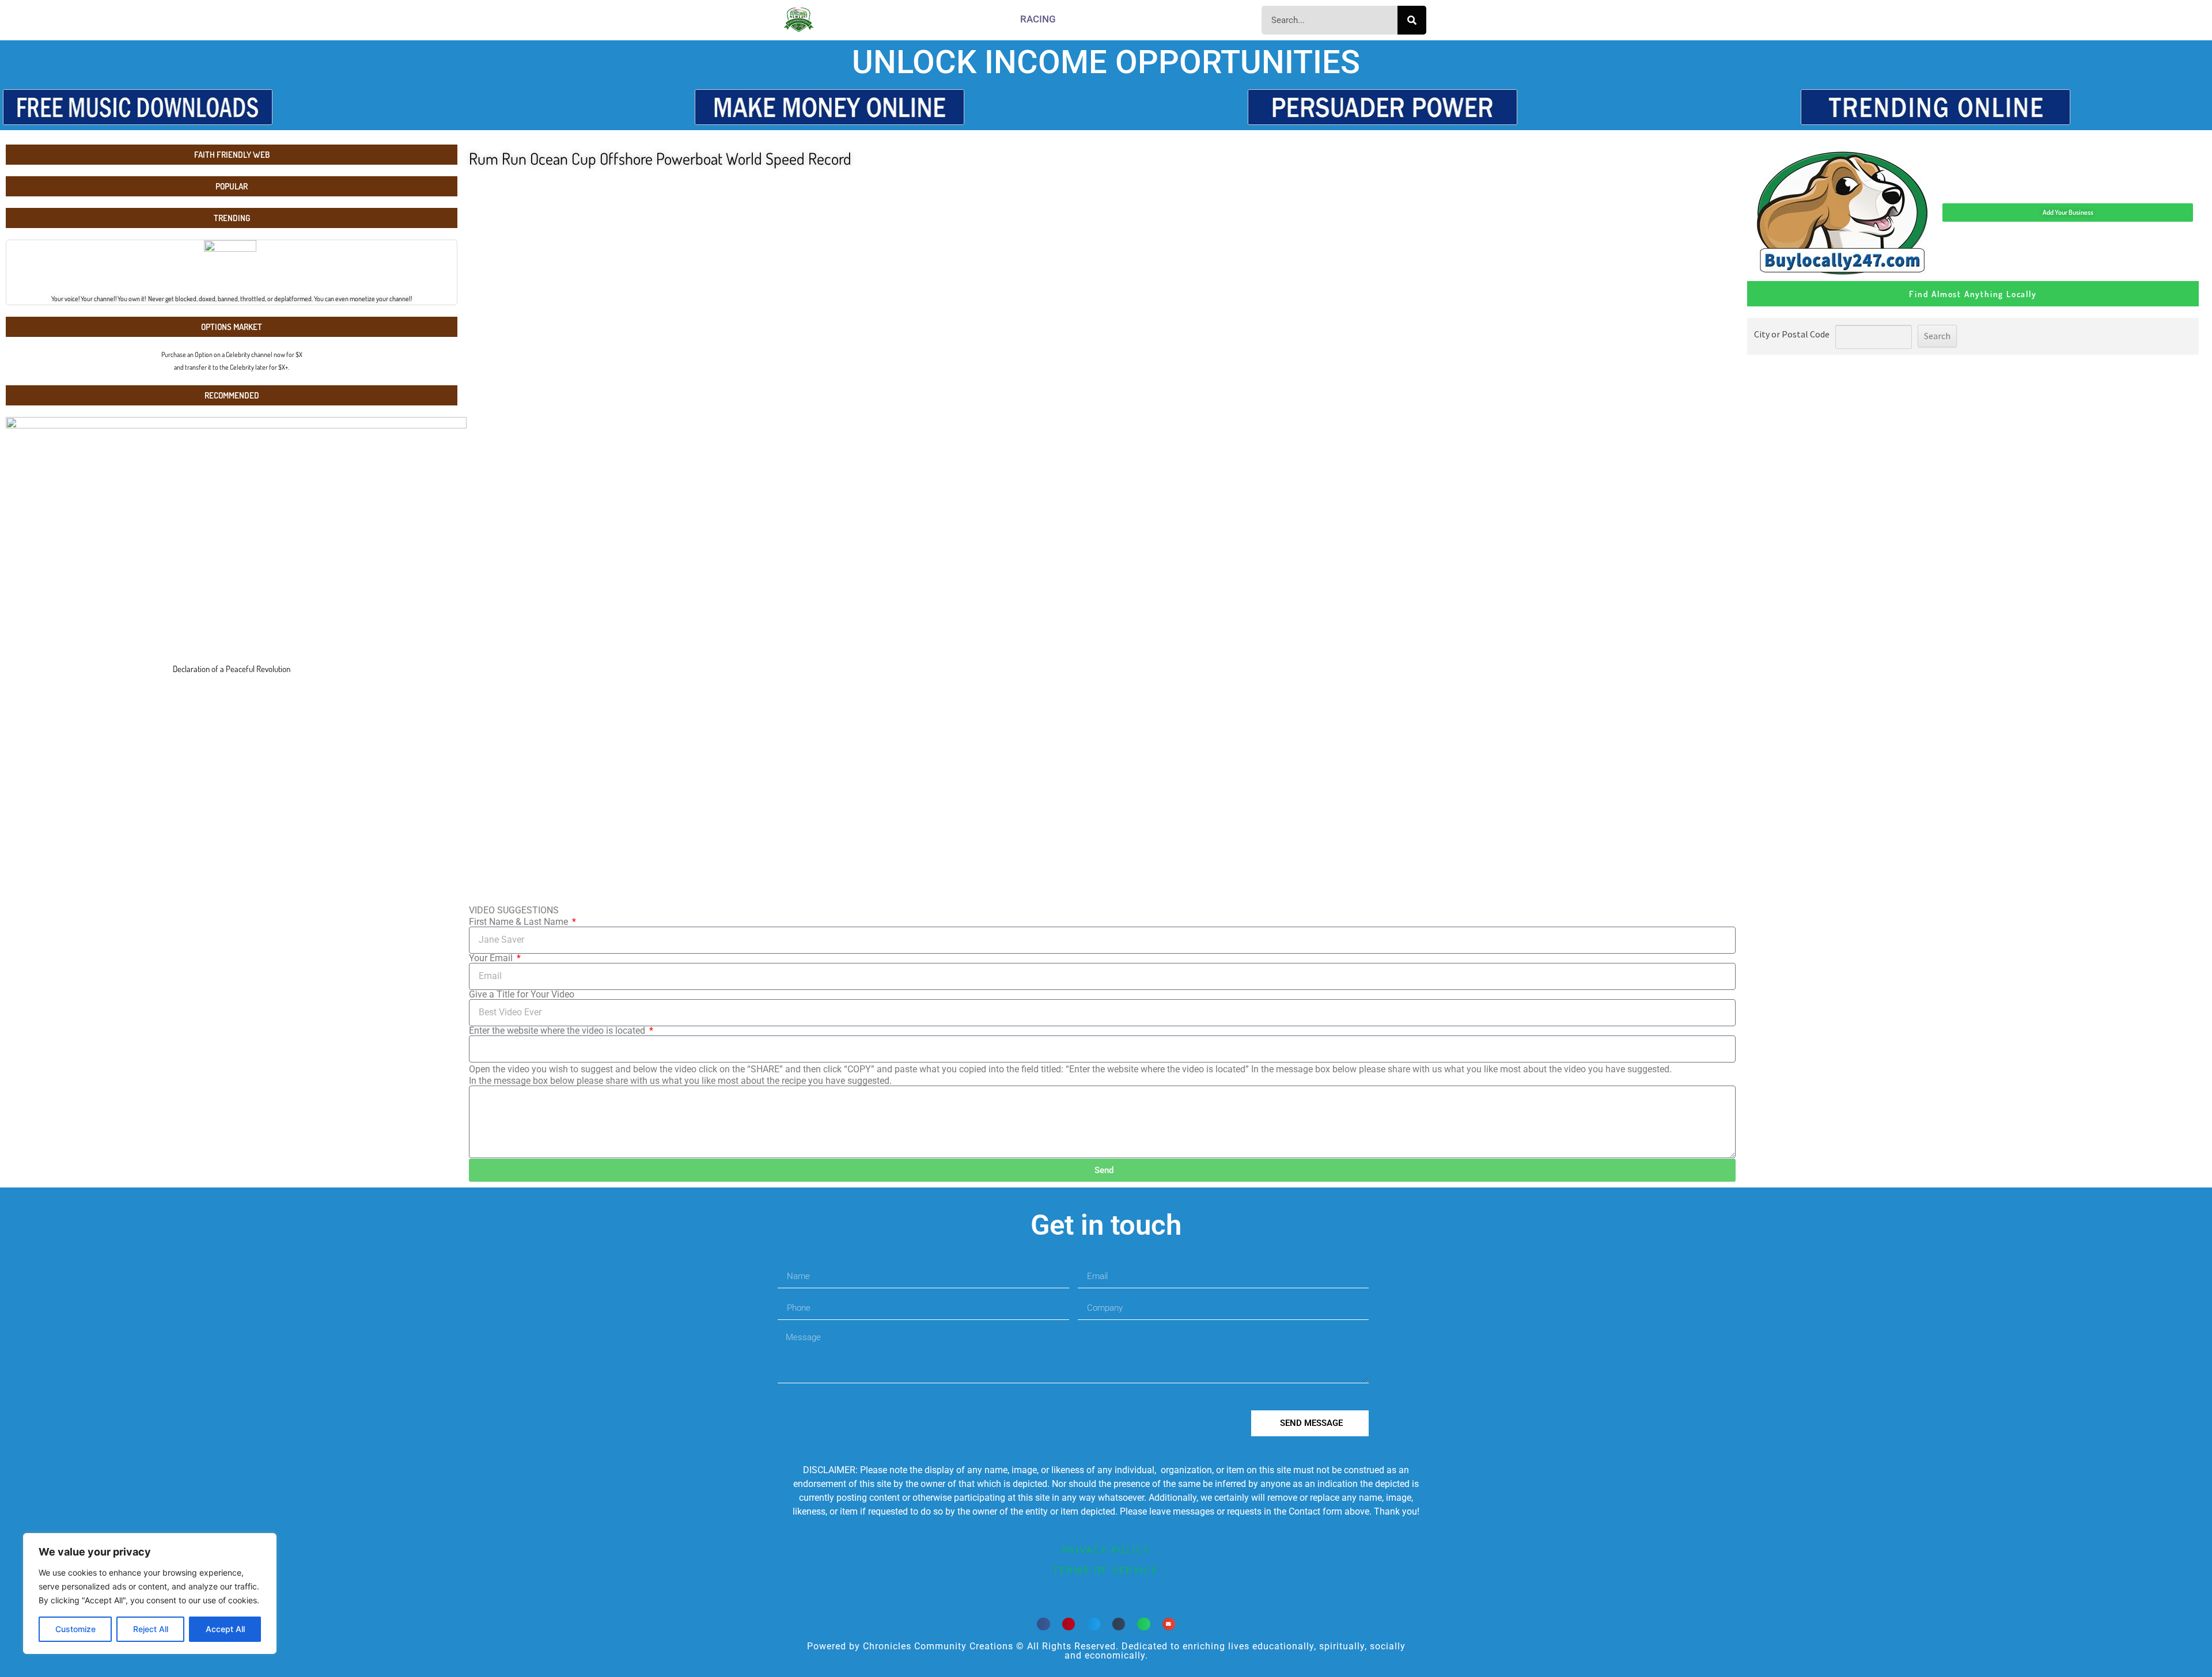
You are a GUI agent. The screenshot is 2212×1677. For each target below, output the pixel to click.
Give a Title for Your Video (522, 995)
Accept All (225, 1629)
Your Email (492, 958)
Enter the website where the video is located (558, 1031)
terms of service (1106, 1570)
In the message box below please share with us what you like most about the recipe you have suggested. (680, 1081)
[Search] (1412, 20)
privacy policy (1106, 1550)
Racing (1038, 19)
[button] (1043, 1624)
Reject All (151, 1629)
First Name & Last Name (520, 922)
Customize (75, 1629)
